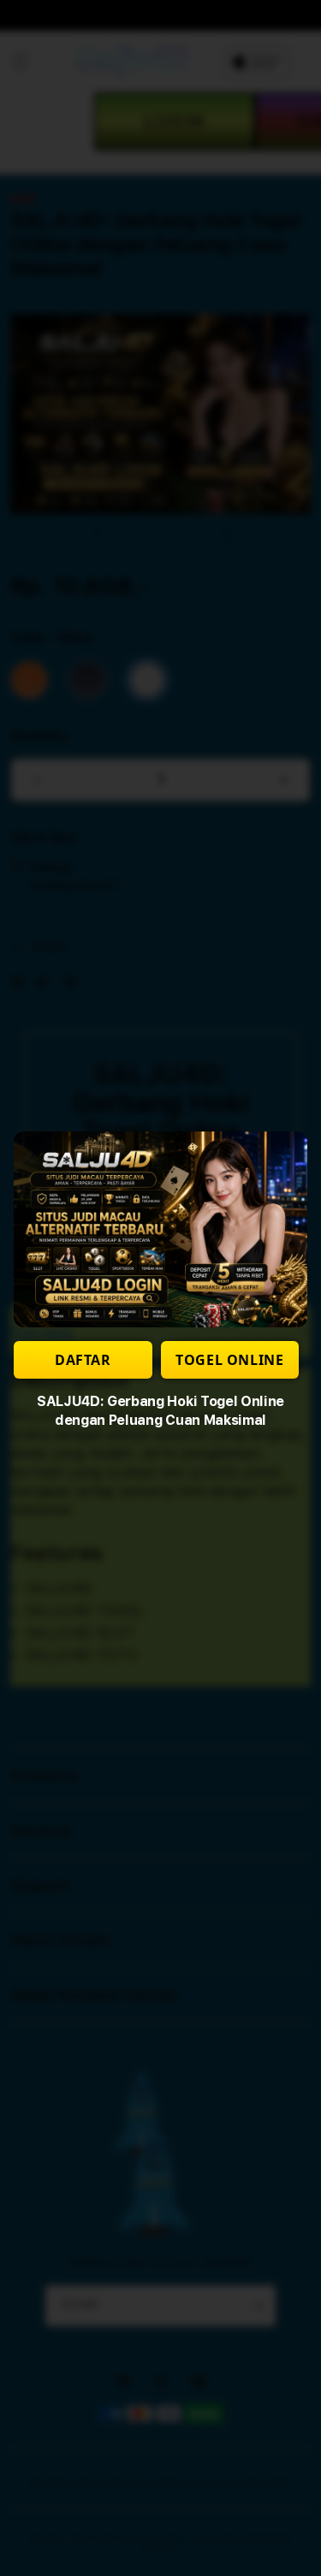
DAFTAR (83, 1360)
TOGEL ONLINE (229, 1360)
